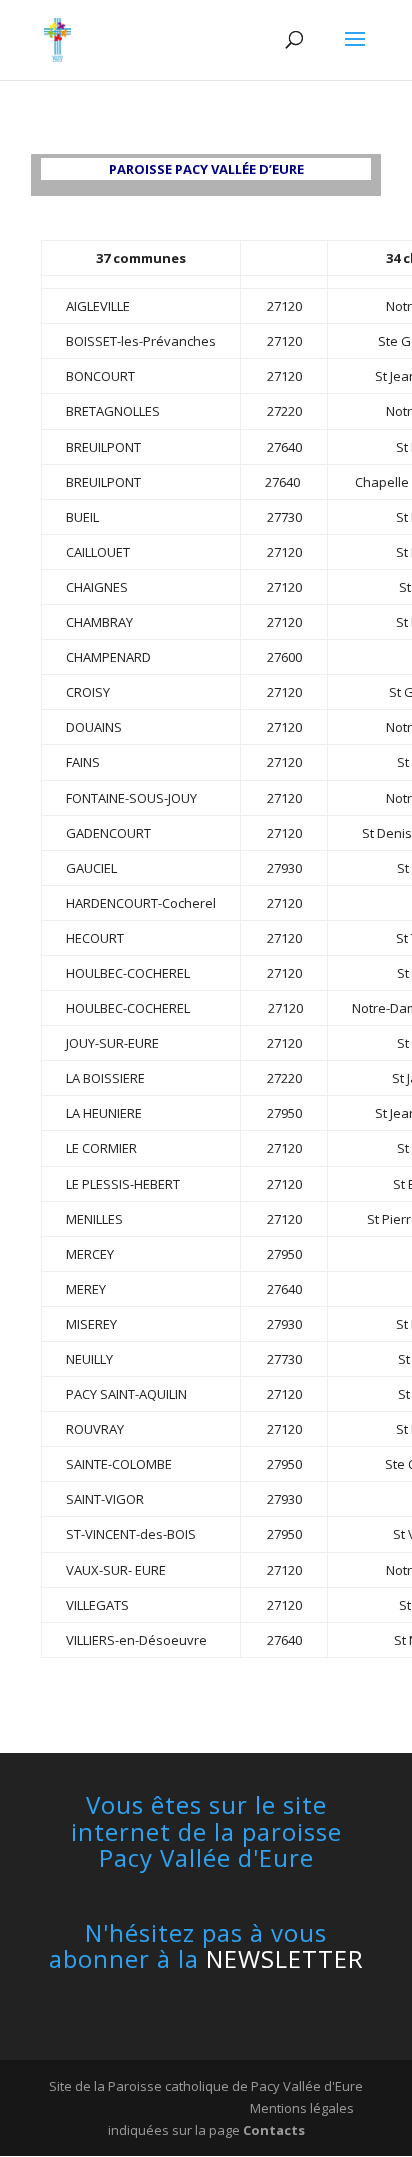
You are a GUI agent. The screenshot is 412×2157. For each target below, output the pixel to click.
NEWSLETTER (285, 1958)
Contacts (274, 2130)
